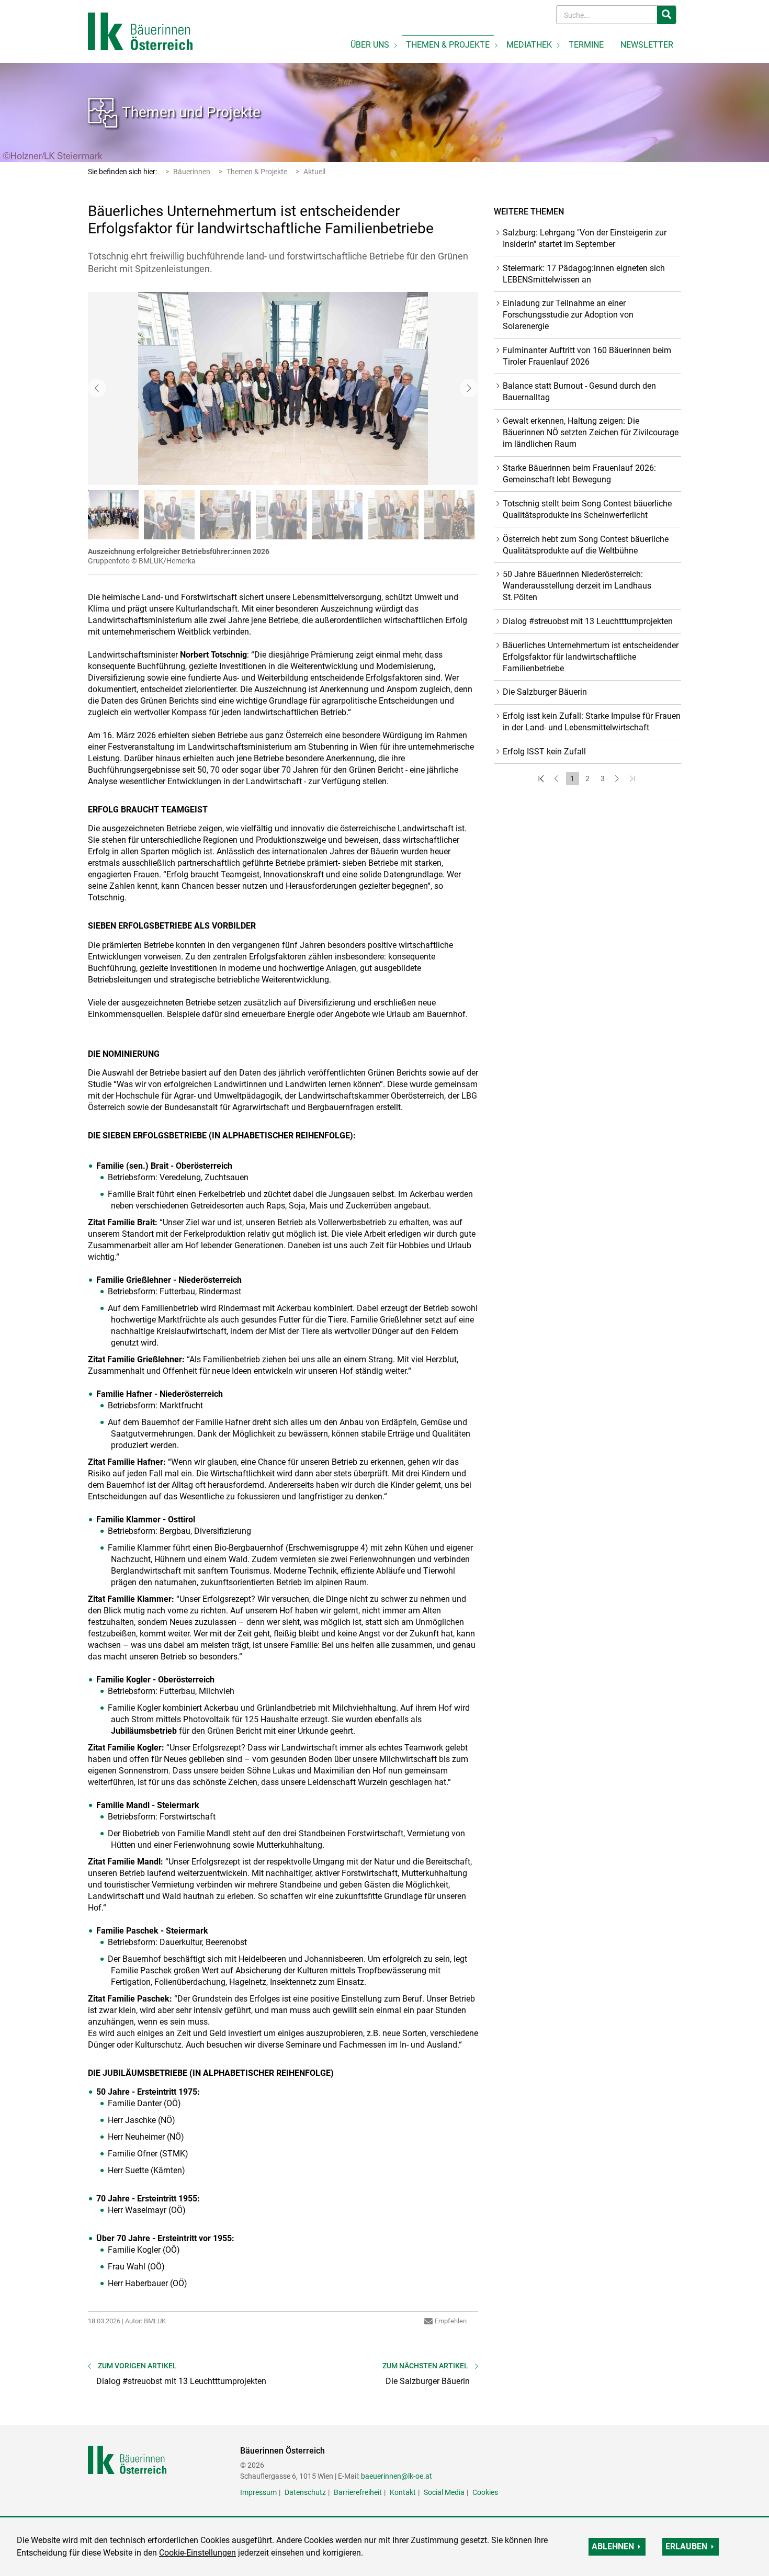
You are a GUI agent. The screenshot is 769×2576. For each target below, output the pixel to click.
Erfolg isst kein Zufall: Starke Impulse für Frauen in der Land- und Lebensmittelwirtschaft (592, 722)
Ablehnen (613, 2546)
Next (469, 388)
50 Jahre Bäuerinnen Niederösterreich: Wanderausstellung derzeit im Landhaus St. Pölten (577, 586)
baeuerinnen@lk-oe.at (397, 2476)
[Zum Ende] (633, 779)
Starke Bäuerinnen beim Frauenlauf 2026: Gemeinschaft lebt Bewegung (579, 474)
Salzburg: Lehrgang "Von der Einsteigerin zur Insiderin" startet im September (585, 238)
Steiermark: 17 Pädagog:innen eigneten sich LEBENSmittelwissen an (584, 274)
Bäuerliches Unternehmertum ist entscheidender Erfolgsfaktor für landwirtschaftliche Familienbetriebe (591, 657)
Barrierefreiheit (358, 2492)
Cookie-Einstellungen (197, 2553)
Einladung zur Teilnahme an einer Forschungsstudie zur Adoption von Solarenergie (568, 315)
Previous (97, 388)
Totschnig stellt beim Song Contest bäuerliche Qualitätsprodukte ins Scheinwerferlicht (587, 509)
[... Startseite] (140, 31)
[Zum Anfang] (542, 779)
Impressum (258, 2492)
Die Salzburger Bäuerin (545, 692)
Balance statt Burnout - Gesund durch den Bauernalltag (579, 392)
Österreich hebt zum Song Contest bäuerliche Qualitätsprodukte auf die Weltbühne (586, 545)
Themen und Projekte (191, 112)
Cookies (485, 2492)
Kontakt (403, 2492)
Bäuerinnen (192, 172)
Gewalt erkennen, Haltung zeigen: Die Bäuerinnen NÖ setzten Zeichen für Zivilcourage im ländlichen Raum (591, 432)
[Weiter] (618, 779)
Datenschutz (305, 2492)
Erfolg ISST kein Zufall (544, 752)
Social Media (444, 2492)
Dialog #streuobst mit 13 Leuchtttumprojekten (588, 621)
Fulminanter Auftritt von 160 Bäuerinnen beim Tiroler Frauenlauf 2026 (587, 356)
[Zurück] (557, 779)
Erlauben (686, 2546)
